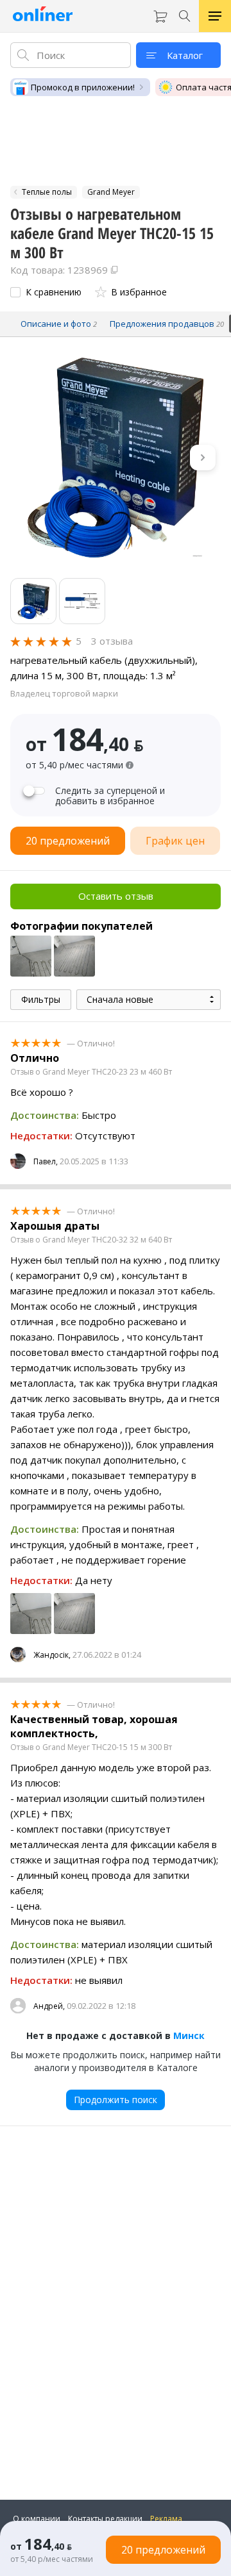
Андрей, (49, 2006)
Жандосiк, (52, 1655)
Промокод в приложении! (83, 87)
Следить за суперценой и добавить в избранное (110, 796)
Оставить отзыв (116, 896)
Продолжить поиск (116, 2100)
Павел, (46, 1161)
